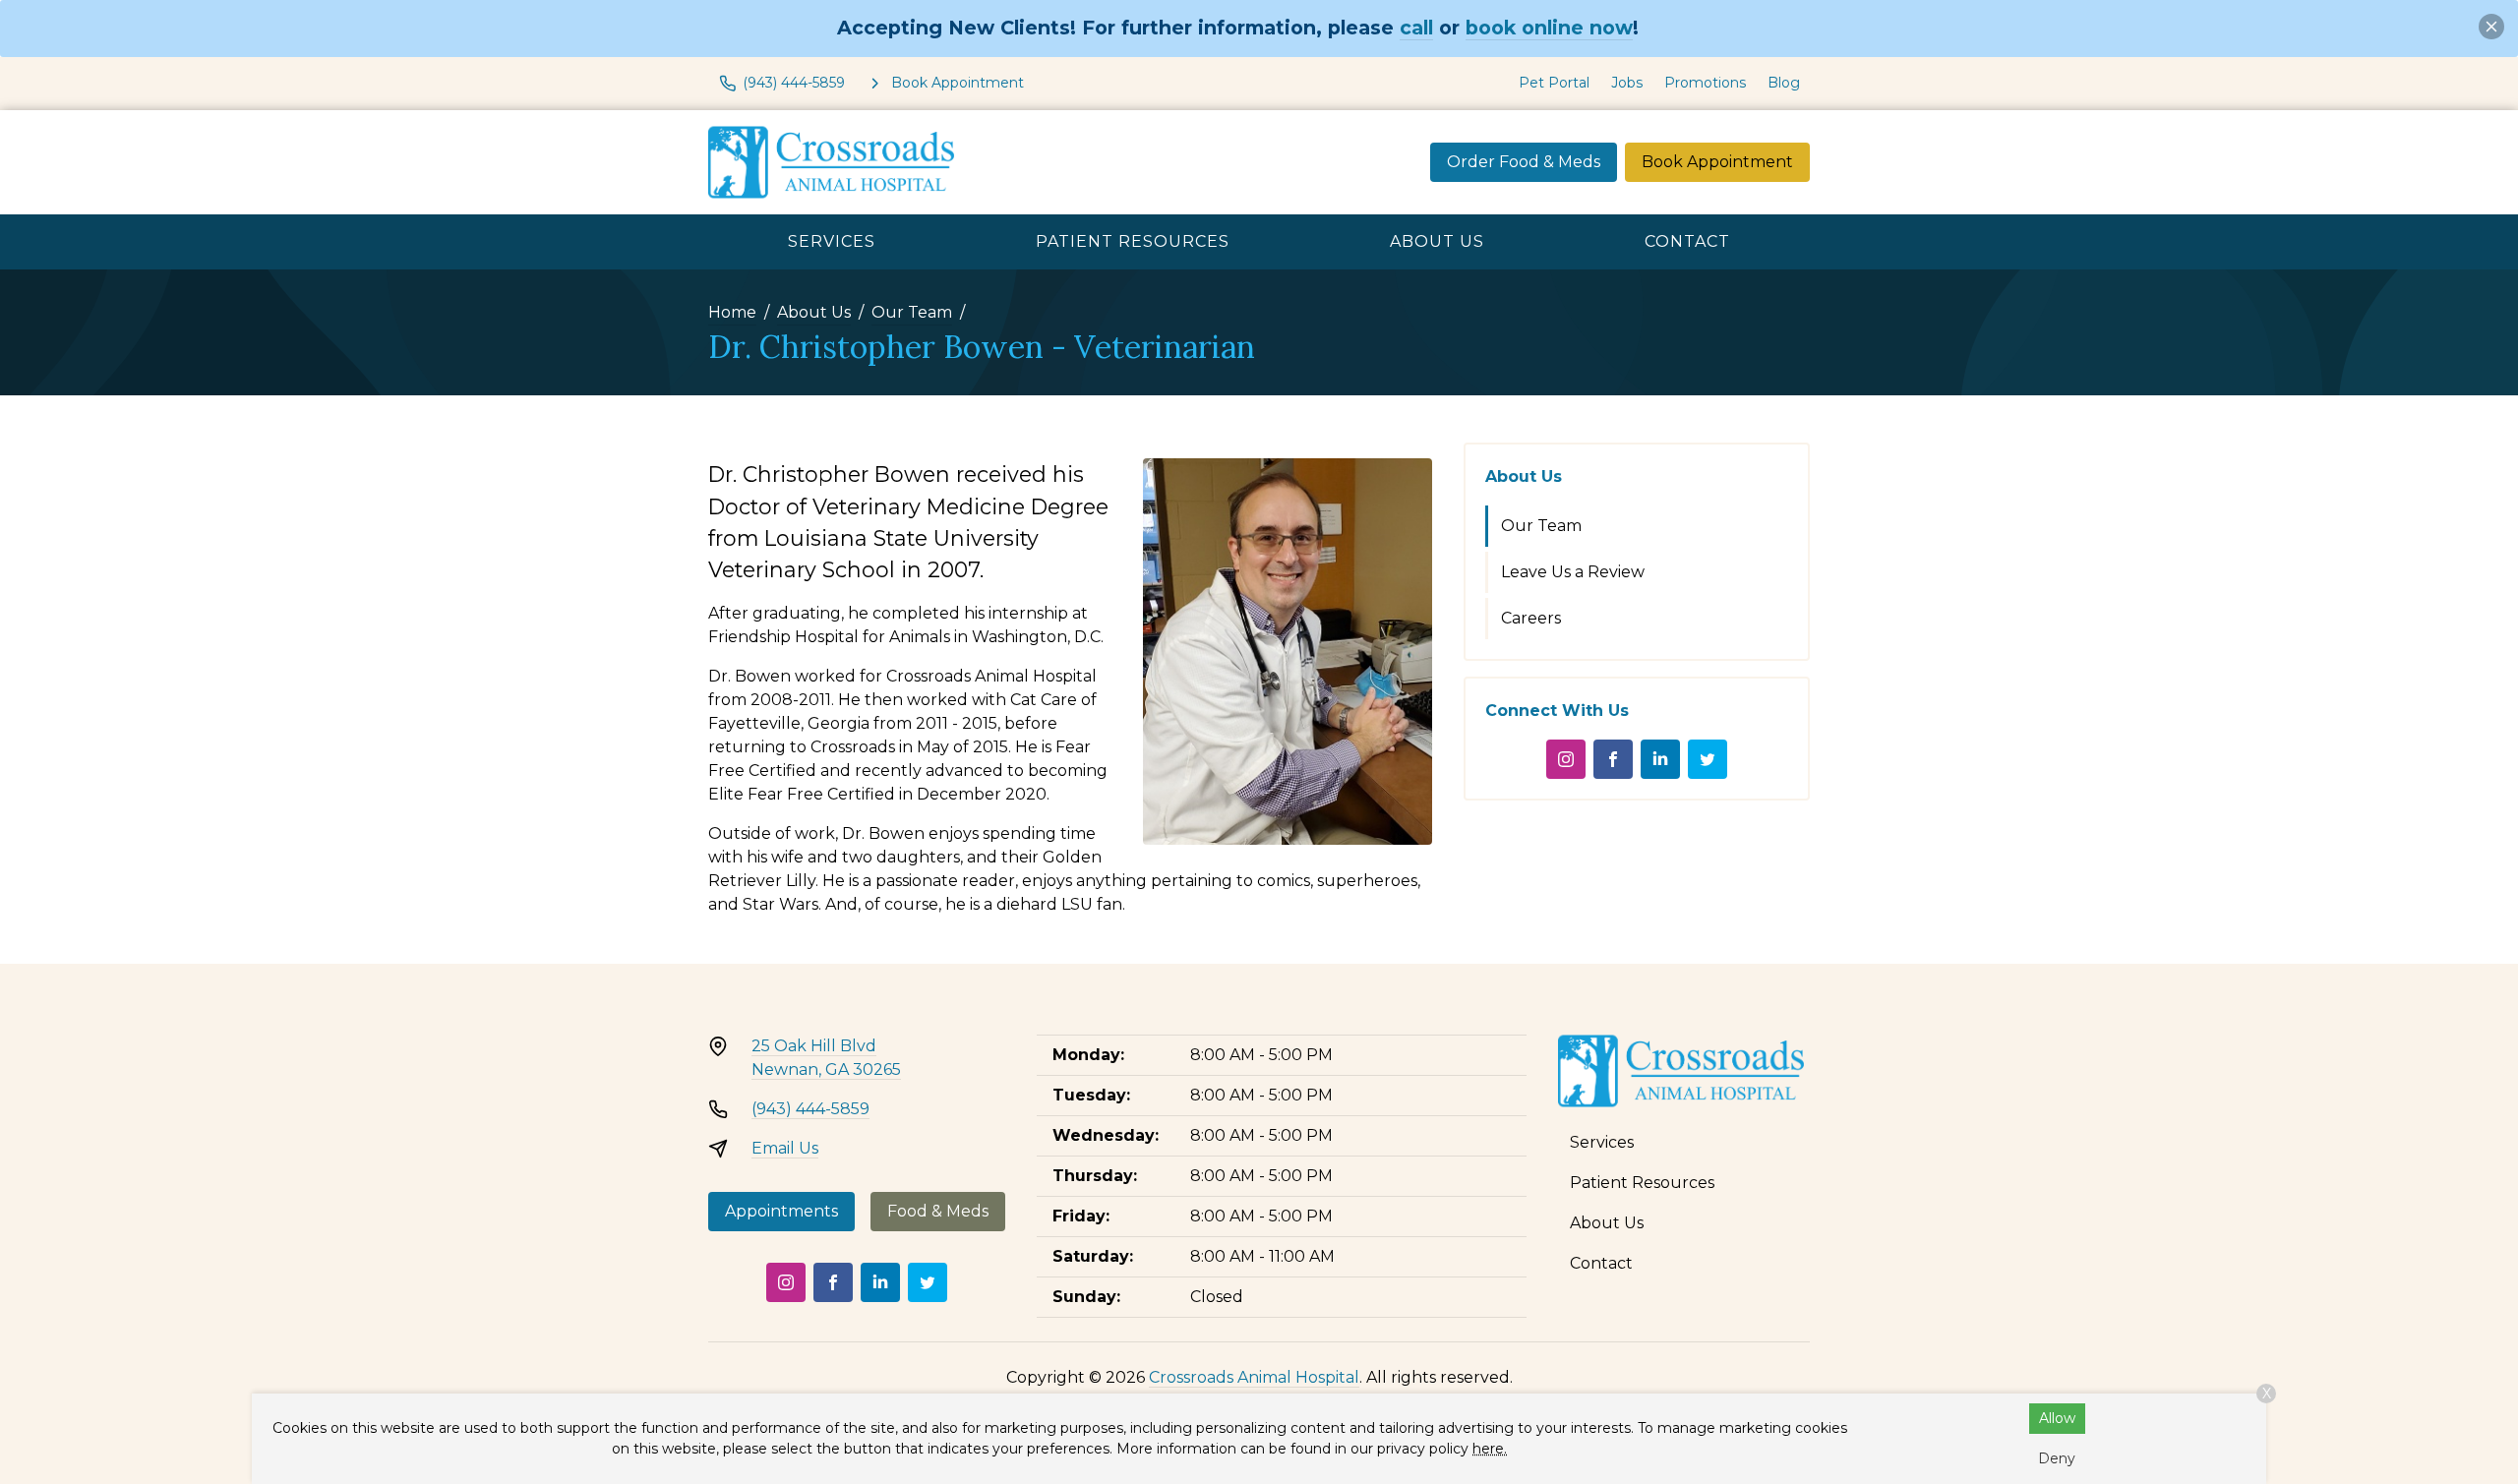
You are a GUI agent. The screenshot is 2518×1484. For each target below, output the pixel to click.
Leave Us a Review (1573, 572)
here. (1490, 1449)
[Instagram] (1566, 759)
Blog (1784, 83)
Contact (1687, 241)
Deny (2057, 1458)
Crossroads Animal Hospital (1254, 1377)
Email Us (785, 1148)
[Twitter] (1708, 759)
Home (732, 312)
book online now (1549, 28)
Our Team (912, 312)
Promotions (1705, 83)
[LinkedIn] (1660, 759)
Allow (2057, 1418)
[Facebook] (1613, 759)
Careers (1531, 618)
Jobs (1627, 83)
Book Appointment (1717, 162)
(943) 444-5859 (810, 1109)
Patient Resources (1133, 241)
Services (832, 241)
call (1416, 28)
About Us (1437, 241)
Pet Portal (1554, 83)
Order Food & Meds (1524, 162)
